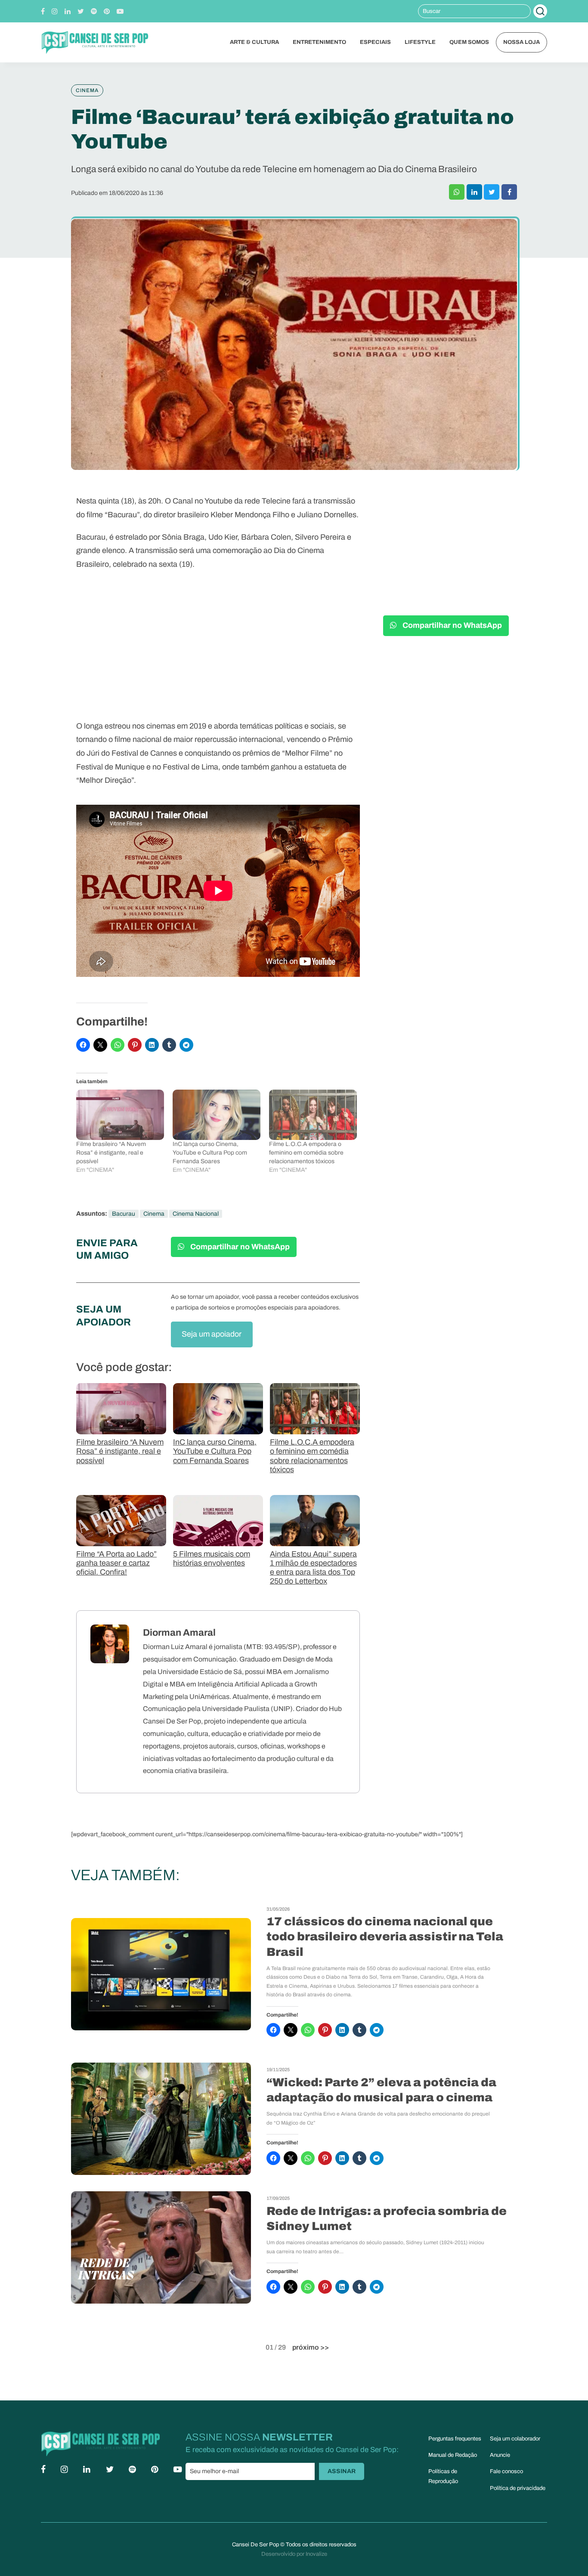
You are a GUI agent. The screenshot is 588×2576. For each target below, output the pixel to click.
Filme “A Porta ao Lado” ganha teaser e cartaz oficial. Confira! (116, 1563)
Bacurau (124, 1214)
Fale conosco (506, 2471)
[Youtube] (120, 11)
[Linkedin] (68, 11)
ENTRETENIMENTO (319, 42)
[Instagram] (55, 11)
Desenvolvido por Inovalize (294, 2554)
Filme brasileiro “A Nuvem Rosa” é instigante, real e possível (111, 1153)
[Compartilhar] (457, 192)
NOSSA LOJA (521, 42)
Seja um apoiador (212, 1334)
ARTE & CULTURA (254, 42)
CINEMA (87, 90)
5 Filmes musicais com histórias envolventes (212, 1559)
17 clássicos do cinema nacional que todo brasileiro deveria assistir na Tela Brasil (385, 1937)
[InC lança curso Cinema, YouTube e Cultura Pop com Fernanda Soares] (217, 1115)
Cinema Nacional (196, 1214)
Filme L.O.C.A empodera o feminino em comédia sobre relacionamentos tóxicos (306, 1153)
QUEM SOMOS (469, 42)
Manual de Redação (453, 2455)
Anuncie (500, 2455)
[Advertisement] (218, 649)
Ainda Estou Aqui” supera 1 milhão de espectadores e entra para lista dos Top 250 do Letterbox (313, 1568)
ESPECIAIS (375, 42)
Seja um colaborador (515, 2439)
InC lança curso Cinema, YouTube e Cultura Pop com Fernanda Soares (210, 1153)
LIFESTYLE (420, 42)
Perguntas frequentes (455, 2439)
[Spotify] (94, 11)
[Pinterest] (107, 11)
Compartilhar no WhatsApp (239, 1247)
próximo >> (311, 2347)
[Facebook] (43, 11)
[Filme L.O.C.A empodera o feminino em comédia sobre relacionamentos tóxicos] (313, 1115)
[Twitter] (81, 11)
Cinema (154, 1214)
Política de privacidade (518, 2488)
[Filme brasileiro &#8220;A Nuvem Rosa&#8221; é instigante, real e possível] (120, 1115)
